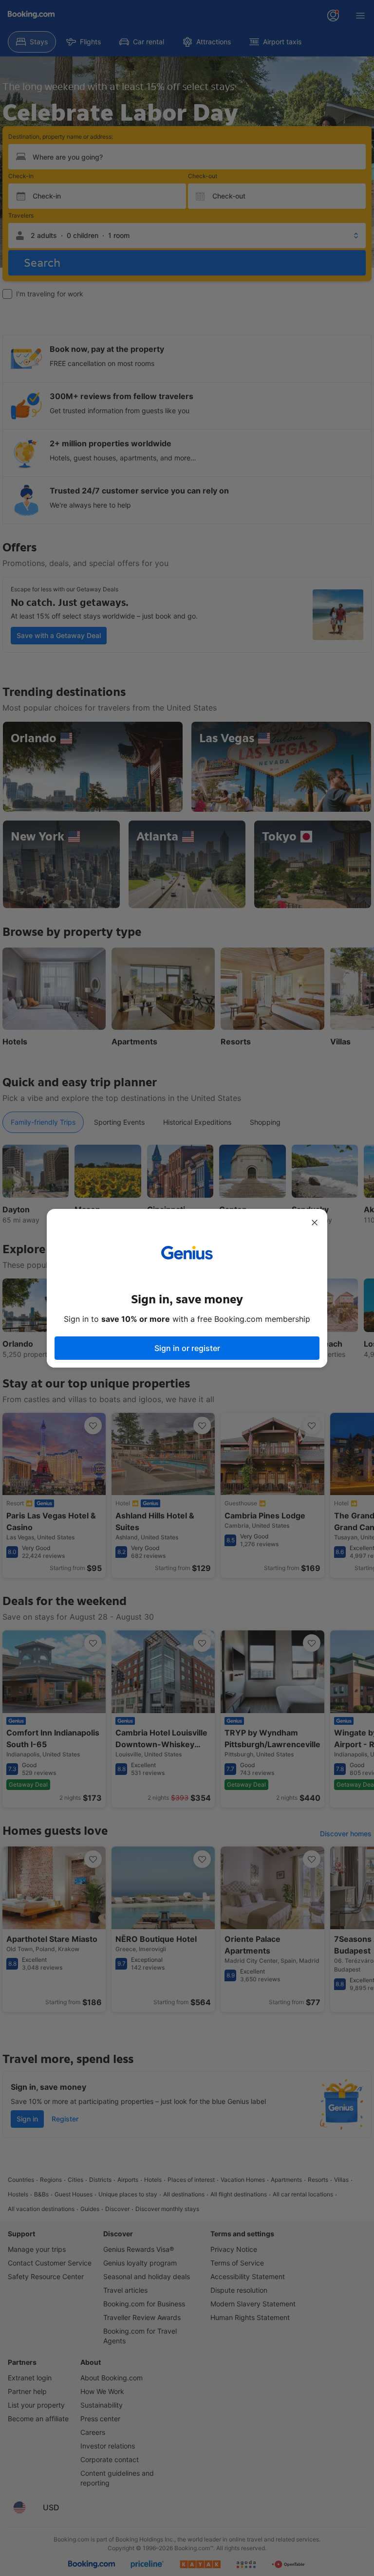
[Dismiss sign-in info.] (315, 1223)
